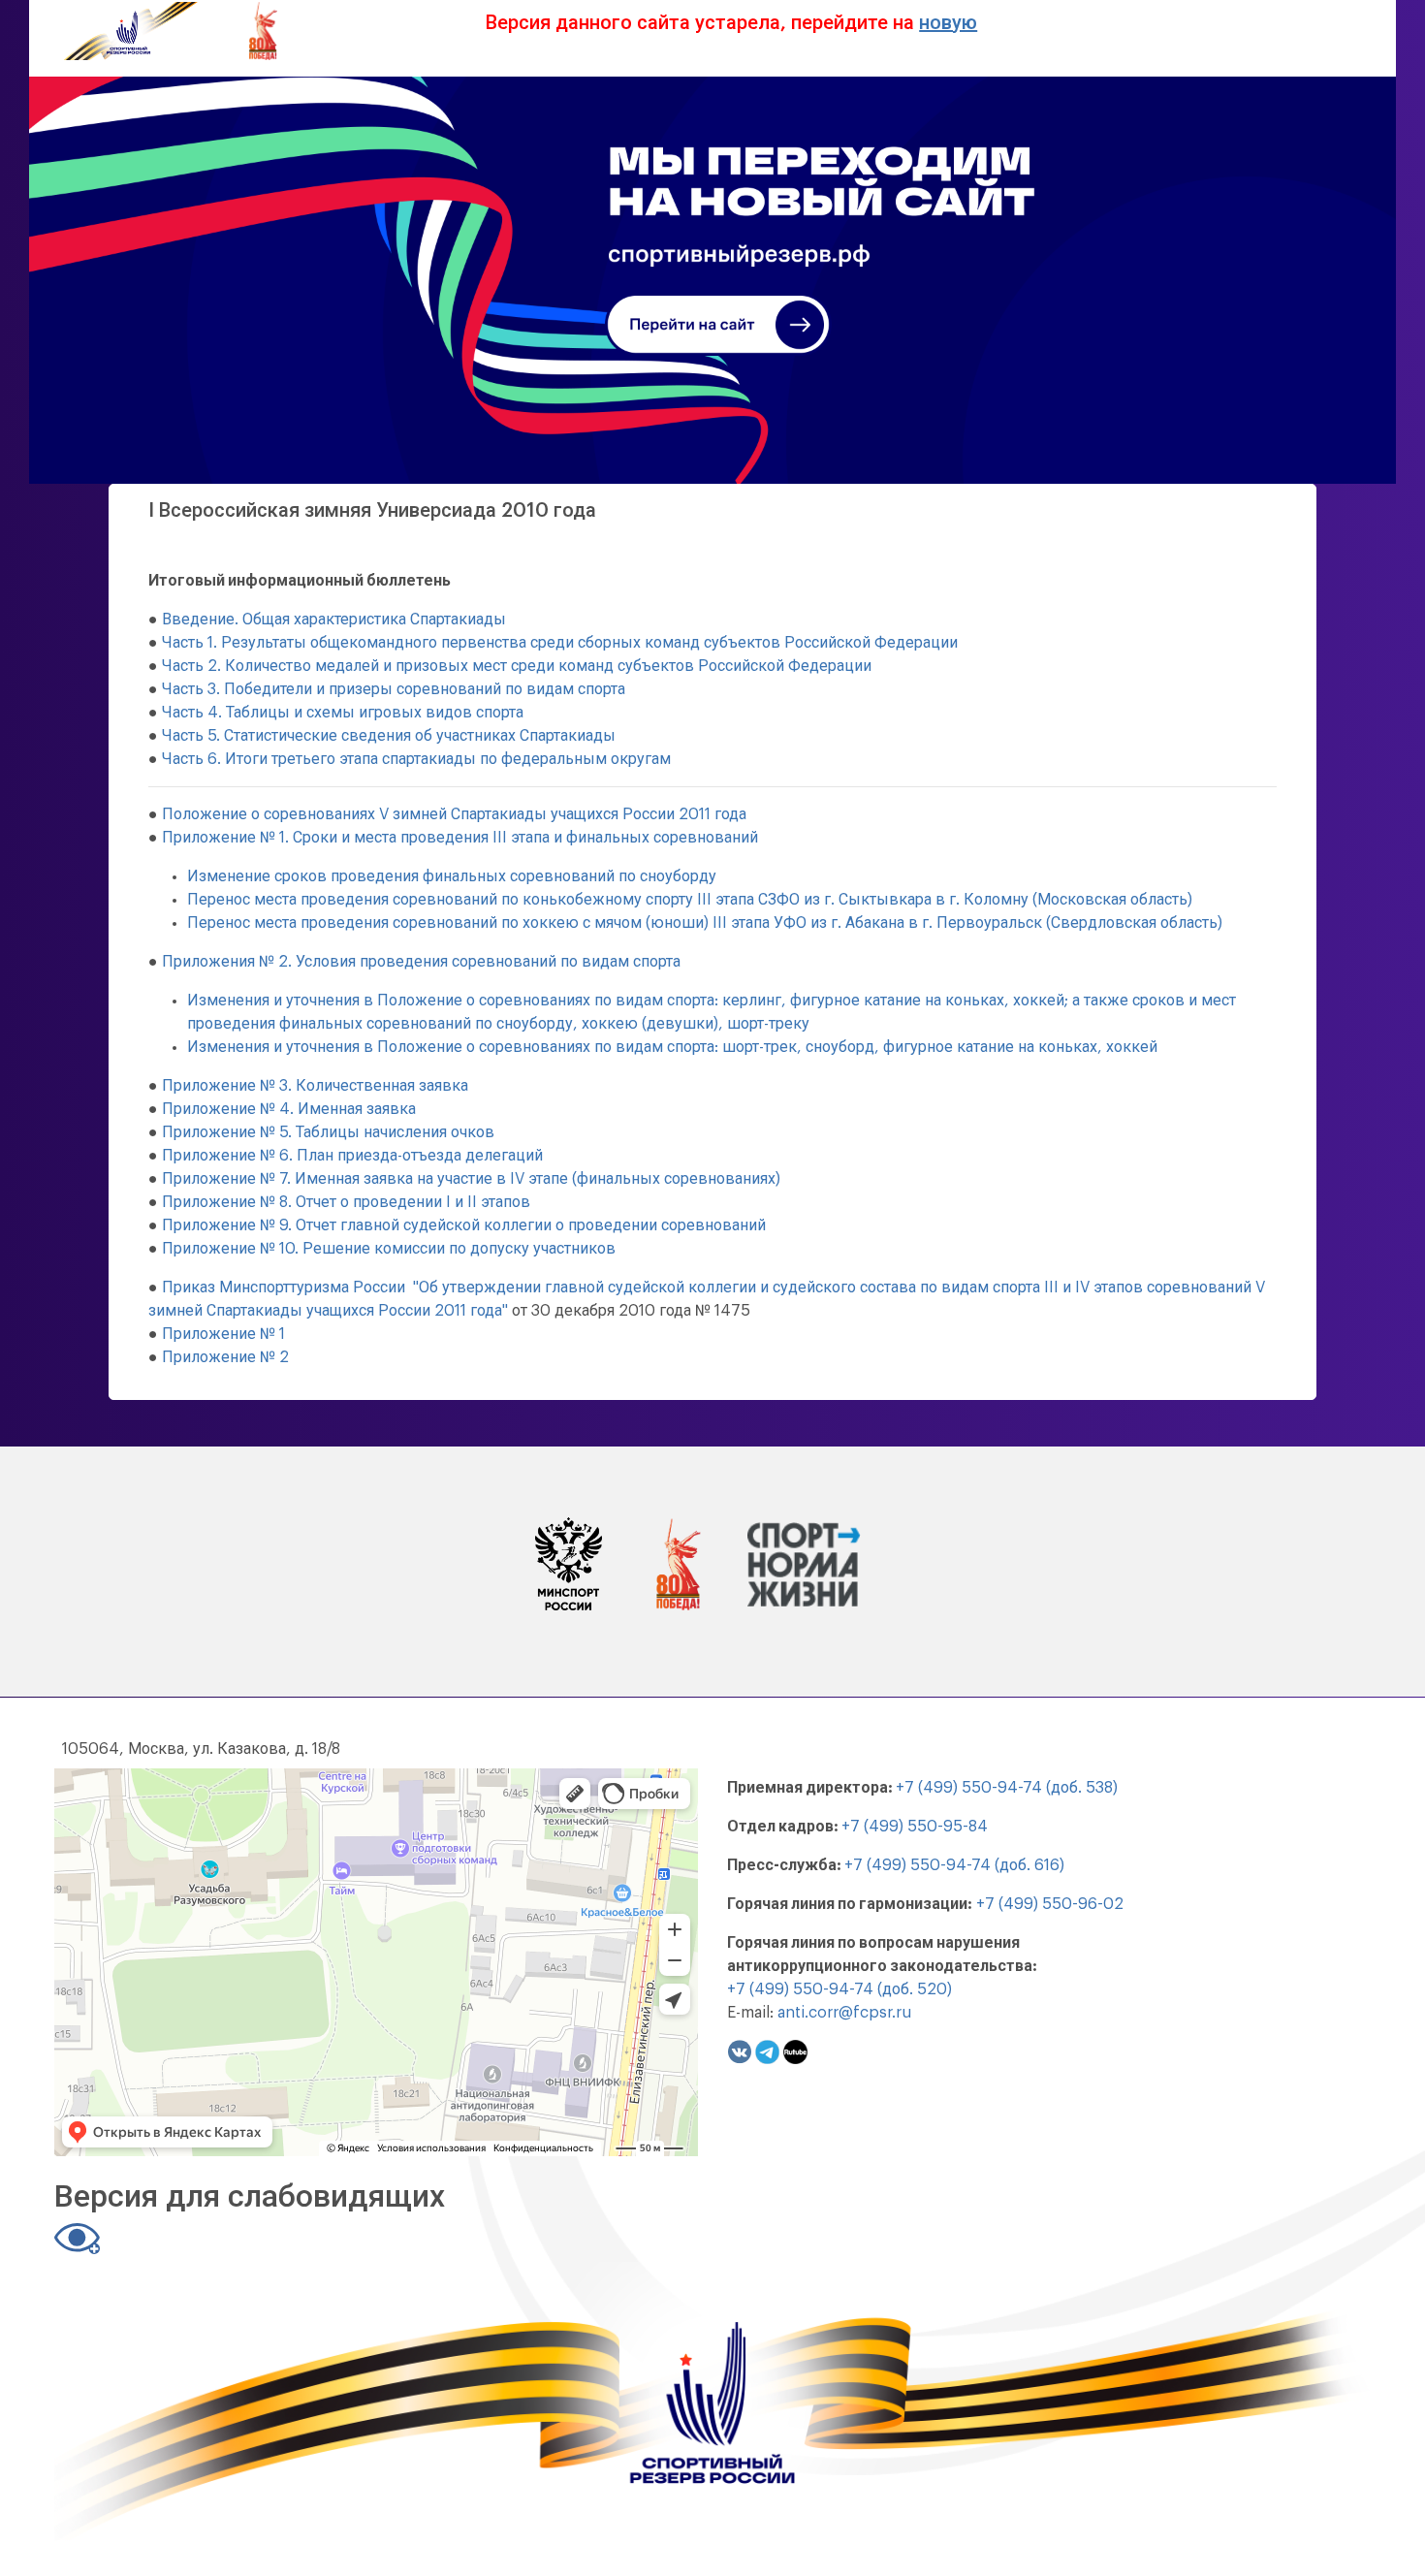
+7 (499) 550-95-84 (915, 1827)
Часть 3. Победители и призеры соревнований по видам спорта (394, 689)
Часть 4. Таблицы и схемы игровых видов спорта (343, 713)
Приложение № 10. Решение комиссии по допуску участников (389, 1249)
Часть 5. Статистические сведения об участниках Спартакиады (389, 736)
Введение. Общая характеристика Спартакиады (334, 620)
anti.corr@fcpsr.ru (844, 2013)
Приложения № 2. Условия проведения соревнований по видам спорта (421, 962)
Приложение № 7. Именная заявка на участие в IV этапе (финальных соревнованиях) (471, 1179)
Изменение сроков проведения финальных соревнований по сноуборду (452, 876)
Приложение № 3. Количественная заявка (315, 1086)
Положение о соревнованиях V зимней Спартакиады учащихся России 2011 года (454, 814)
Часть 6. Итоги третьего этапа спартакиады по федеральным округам (416, 759)
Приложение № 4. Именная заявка (289, 1109)
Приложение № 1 (223, 1334)
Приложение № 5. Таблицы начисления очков (328, 1132)
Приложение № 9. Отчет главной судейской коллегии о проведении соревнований (464, 1225)
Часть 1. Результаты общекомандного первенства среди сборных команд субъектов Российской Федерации (560, 643)
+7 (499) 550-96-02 (1050, 1904)
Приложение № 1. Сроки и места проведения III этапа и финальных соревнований (460, 838)
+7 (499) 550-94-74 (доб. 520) (839, 1989)
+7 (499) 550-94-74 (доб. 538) (1007, 1788)
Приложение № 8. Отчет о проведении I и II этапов (346, 1202)
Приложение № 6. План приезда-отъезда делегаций (352, 1156)
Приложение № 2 (225, 1357)
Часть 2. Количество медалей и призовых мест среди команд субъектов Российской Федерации (517, 666)
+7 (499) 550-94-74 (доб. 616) (954, 1865)
